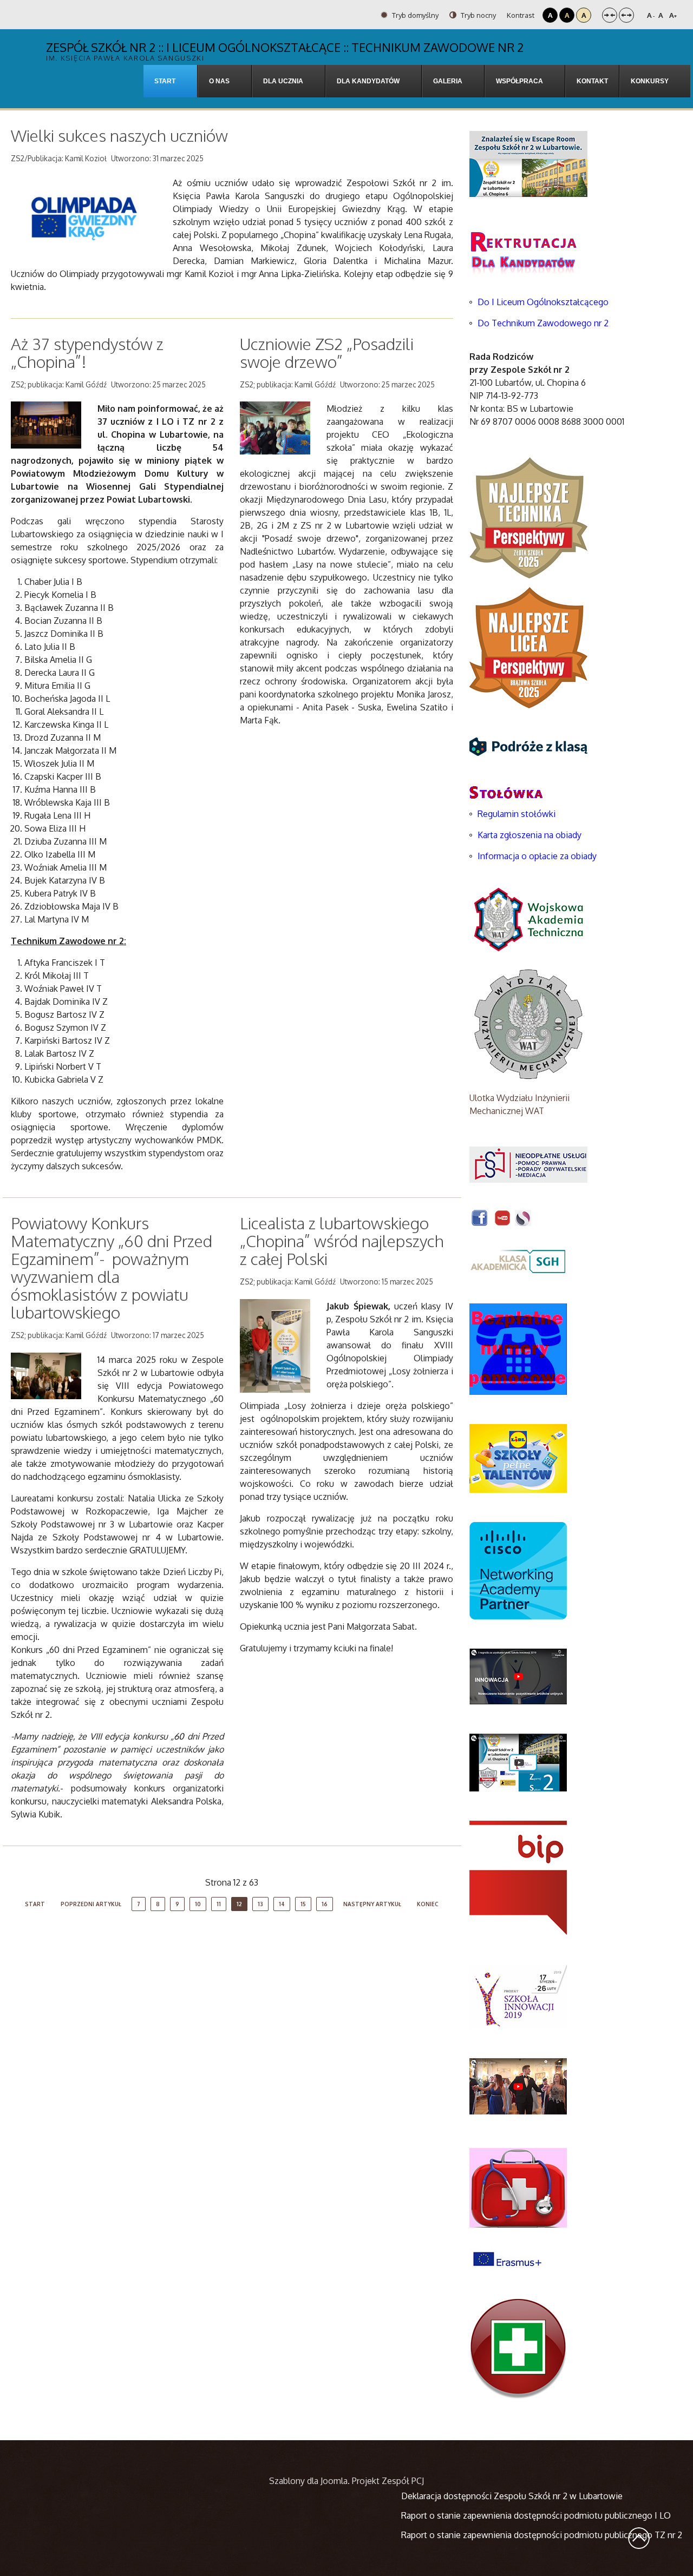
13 (260, 1904)
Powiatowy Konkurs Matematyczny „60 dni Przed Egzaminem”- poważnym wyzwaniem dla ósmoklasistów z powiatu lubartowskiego (112, 1267)
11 (219, 1904)
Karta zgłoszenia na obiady (529, 835)
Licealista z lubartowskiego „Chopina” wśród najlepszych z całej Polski (342, 1241)
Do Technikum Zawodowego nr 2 (543, 323)
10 (198, 1904)
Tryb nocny (478, 15)
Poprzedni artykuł (91, 1904)
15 (303, 1904)
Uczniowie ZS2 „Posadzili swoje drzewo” (327, 353)
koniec (428, 1904)
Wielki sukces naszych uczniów (119, 135)
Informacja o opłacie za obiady (538, 856)
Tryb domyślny (414, 15)
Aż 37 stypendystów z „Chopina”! (87, 353)
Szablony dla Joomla (308, 2481)
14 (282, 1904)
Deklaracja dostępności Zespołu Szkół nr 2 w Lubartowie (512, 2496)
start (35, 1904)
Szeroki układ (626, 15)
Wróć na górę (639, 2538)
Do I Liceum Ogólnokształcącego (543, 302)
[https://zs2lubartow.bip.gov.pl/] (518, 1877)
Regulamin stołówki (517, 814)
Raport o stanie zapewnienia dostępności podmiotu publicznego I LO (536, 2515)
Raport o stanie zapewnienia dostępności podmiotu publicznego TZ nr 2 (542, 2535)
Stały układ (610, 15)
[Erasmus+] (507, 2258)
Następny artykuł (372, 1904)
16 (325, 1904)
